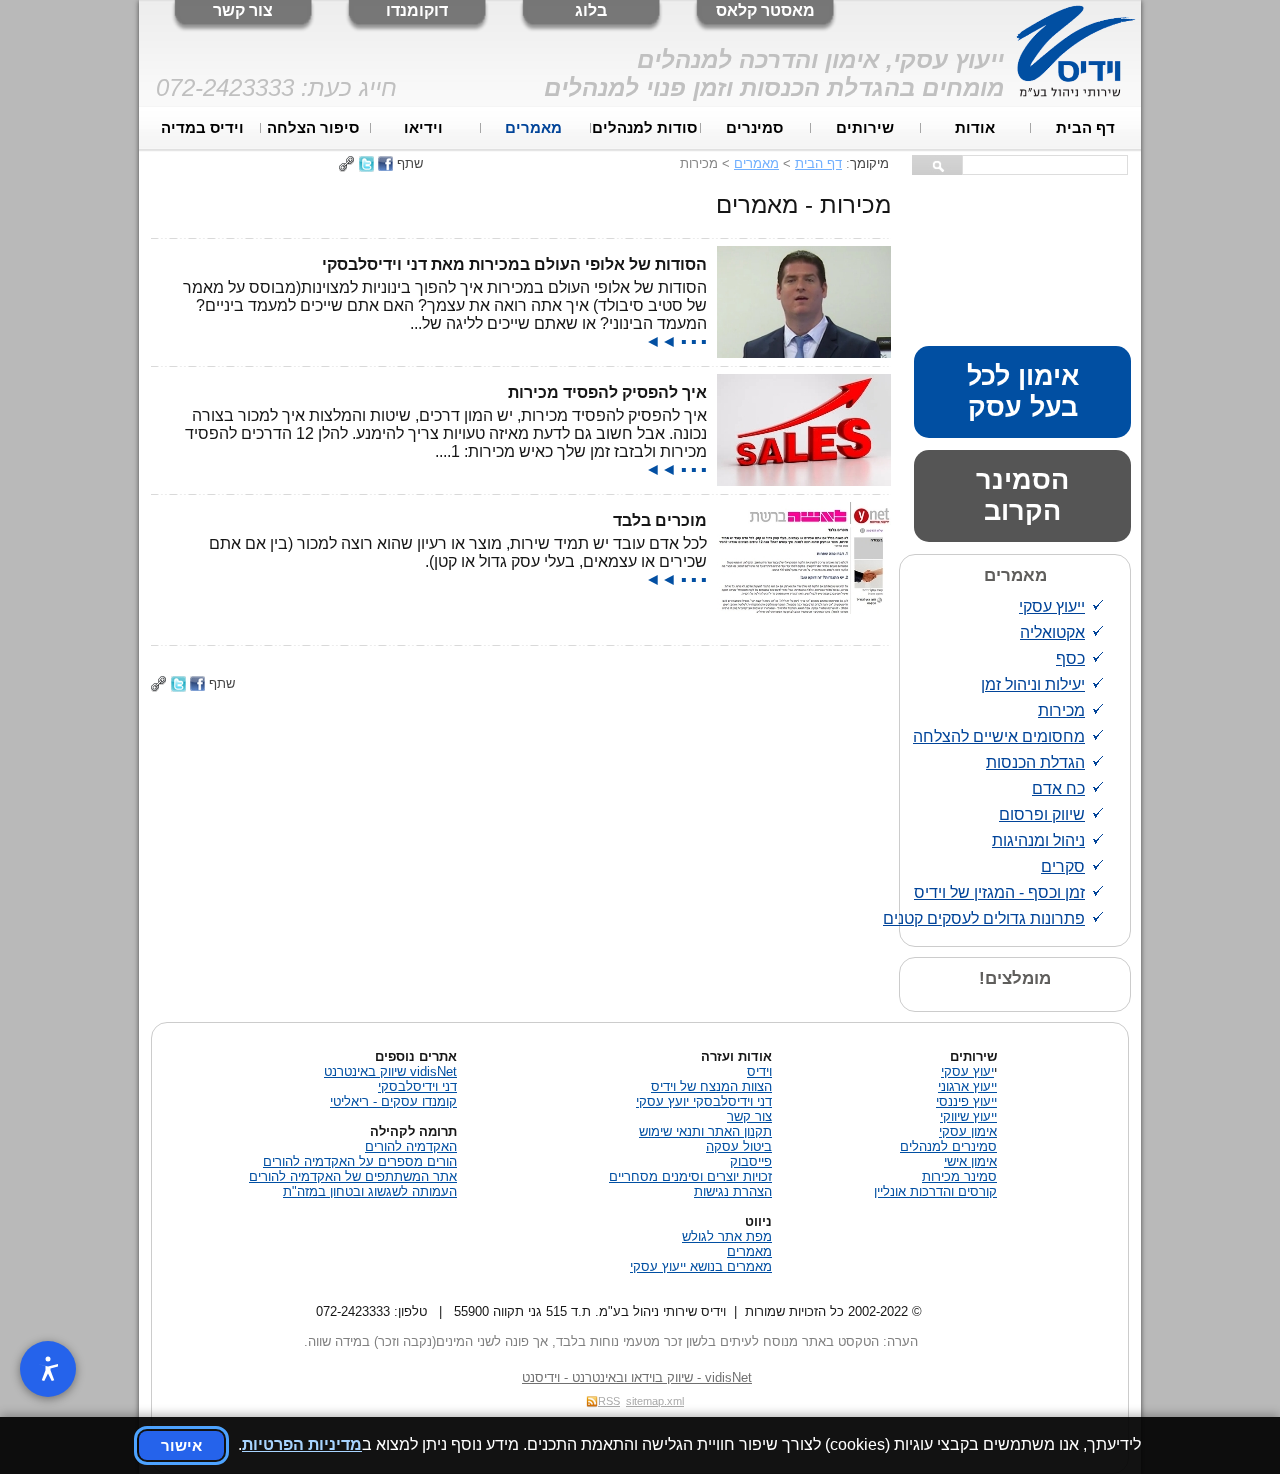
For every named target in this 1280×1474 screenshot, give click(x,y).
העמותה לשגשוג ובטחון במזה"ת (370, 1191)
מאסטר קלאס (765, 10)
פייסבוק (751, 1161)
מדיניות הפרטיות (302, 1444)
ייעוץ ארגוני (967, 1086)
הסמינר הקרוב (1022, 495)
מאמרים (533, 128)
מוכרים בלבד (660, 520)
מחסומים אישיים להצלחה (999, 736)
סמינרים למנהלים (948, 1146)
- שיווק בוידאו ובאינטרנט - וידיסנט (637, 1377)
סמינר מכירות (959, 1176)
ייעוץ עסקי (1052, 606)
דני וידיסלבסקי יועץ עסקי (704, 1101)
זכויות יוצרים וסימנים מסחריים (690, 1176)
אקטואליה (1052, 632)
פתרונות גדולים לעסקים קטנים (984, 918)
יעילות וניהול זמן (1033, 684)
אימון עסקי (968, 1131)
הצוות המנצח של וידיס (711, 1086)
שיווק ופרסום (1042, 814)
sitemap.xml (655, 1401)
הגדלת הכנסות (1035, 762)
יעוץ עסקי (967, 1071)
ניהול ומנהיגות (1038, 840)
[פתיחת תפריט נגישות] (48, 1369)
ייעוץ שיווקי (968, 1116)
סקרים (1063, 866)
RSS (609, 1401)
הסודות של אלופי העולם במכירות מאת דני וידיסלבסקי (514, 264)
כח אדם (1058, 788)
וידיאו (423, 128)
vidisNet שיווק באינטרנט (390, 1071)
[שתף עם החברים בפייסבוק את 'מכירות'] (385, 163)
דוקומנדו (417, 10)
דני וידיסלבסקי (417, 1086)
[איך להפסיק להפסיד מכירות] (804, 480)
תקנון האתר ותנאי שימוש (705, 1131)
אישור (181, 1445)
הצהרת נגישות (733, 1191)
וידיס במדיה (202, 128)
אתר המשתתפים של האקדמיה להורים (353, 1176)
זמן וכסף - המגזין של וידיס (999, 892)
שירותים (865, 128)
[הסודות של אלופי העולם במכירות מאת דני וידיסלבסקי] (804, 352)
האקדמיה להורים (411, 1146)
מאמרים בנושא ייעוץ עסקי (701, 1266)
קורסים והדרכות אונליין (935, 1191)
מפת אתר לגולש (727, 1236)
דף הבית (1085, 128)
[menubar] (644, 128)
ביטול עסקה (739, 1146)
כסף (1070, 658)
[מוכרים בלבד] (804, 608)
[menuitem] (1086, 128)
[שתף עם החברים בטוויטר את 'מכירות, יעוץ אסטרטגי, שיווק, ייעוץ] (366, 163)
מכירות (1061, 710)
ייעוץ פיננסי (966, 1101)
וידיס (759, 1071)
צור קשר (243, 10)
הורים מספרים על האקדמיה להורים (360, 1161)
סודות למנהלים (644, 128)
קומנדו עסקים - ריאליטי (393, 1101)
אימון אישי (970, 1161)
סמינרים (754, 128)
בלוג (591, 10)
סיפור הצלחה (313, 128)
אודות (975, 128)
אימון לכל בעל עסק (1023, 391)
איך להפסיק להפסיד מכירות (607, 392)
